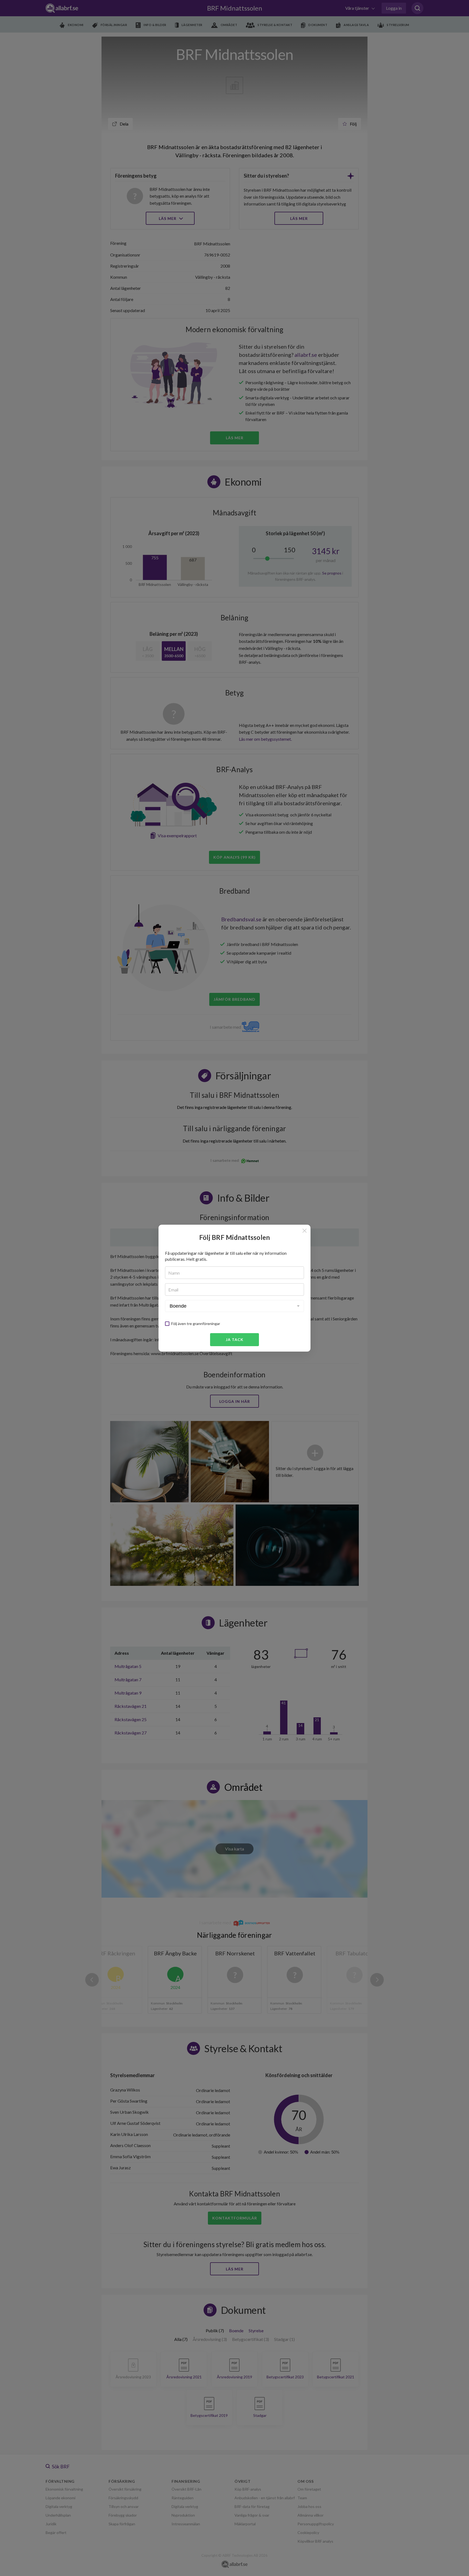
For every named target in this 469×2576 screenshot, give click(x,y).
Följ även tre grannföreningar (196, 1324)
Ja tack (235, 1340)
